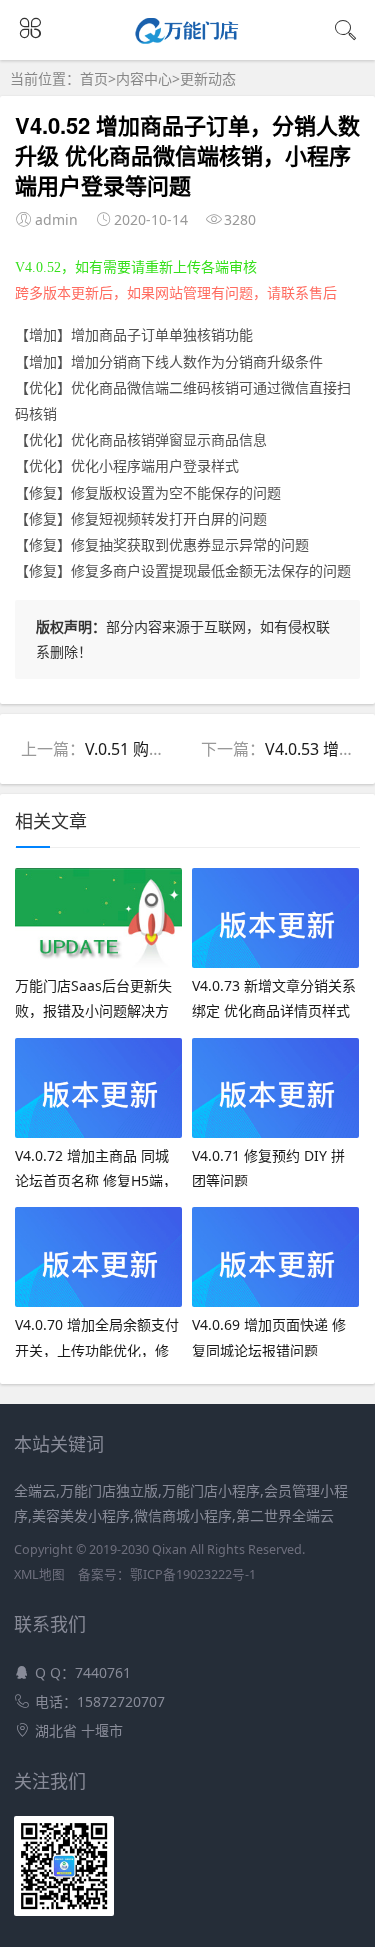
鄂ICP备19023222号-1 (193, 1574)
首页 (94, 78)
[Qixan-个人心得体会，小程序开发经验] (187, 38)
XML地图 (39, 1574)
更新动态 (208, 78)
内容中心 (144, 78)
